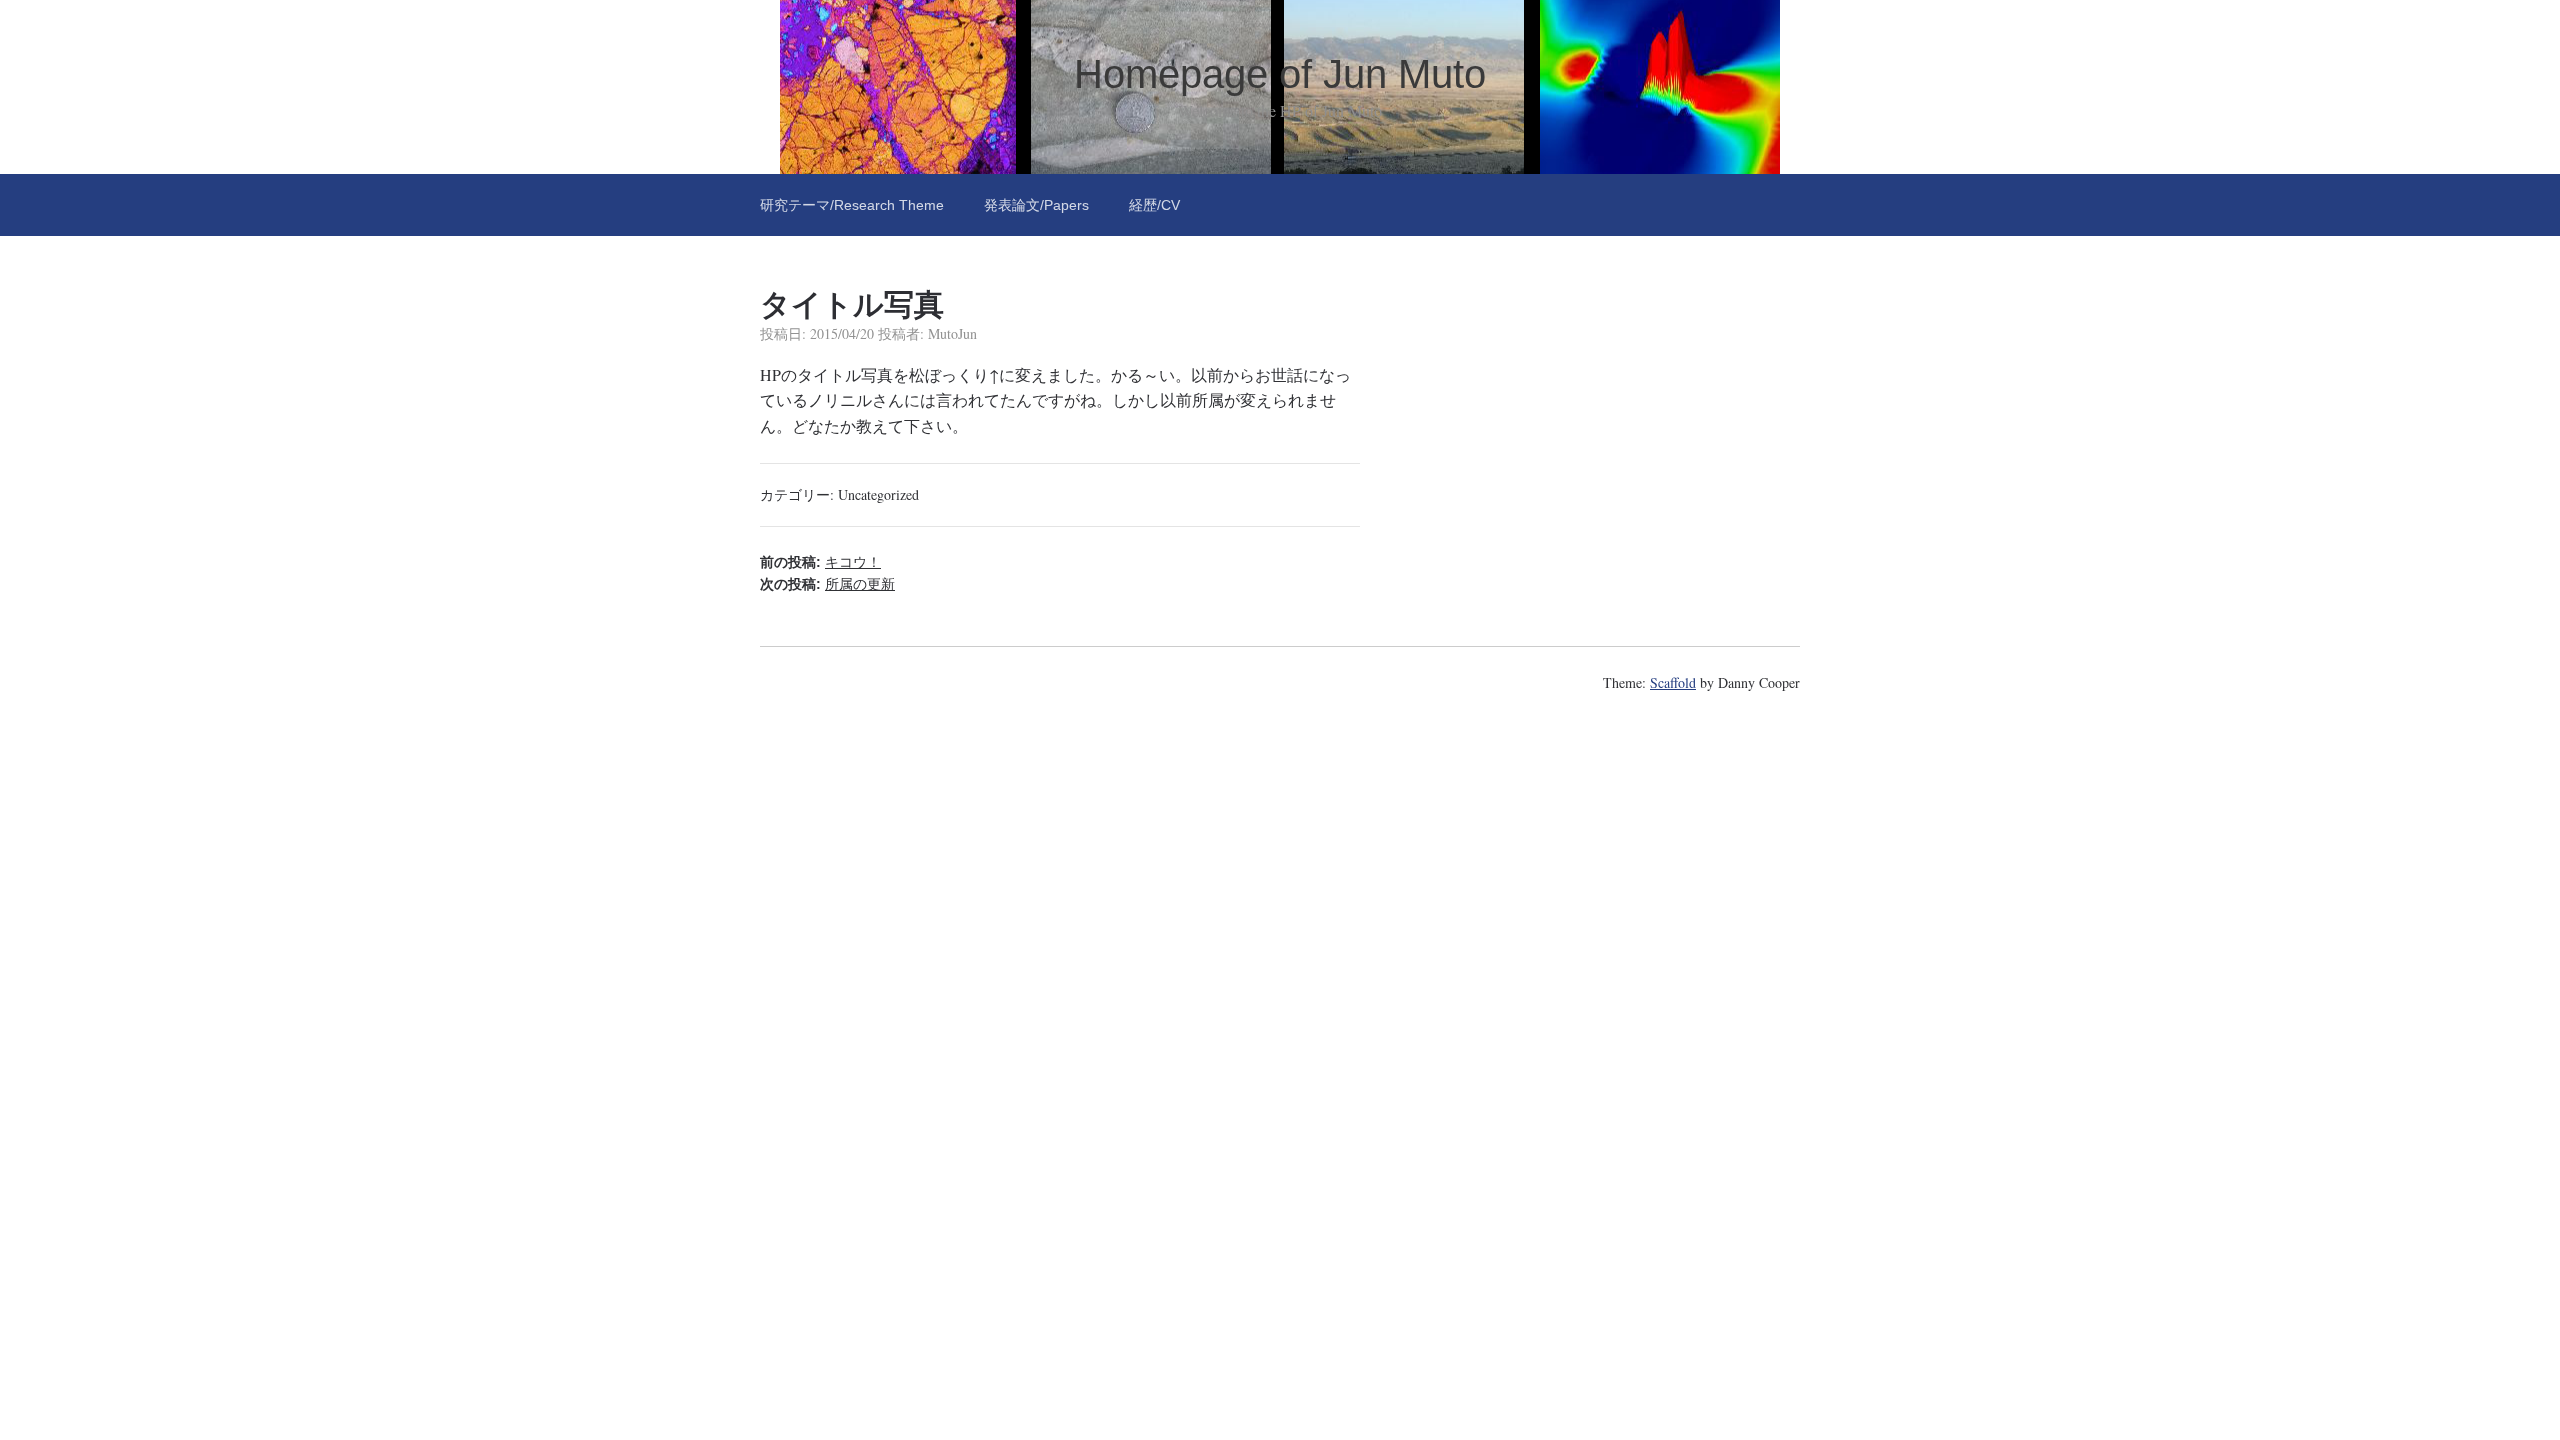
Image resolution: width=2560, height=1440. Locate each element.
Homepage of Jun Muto (1280, 74)
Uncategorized (878, 494)
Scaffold (1673, 682)
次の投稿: (827, 584)
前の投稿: (820, 562)
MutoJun (952, 333)
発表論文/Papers (1036, 205)
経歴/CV (1154, 205)
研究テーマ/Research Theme (852, 205)
